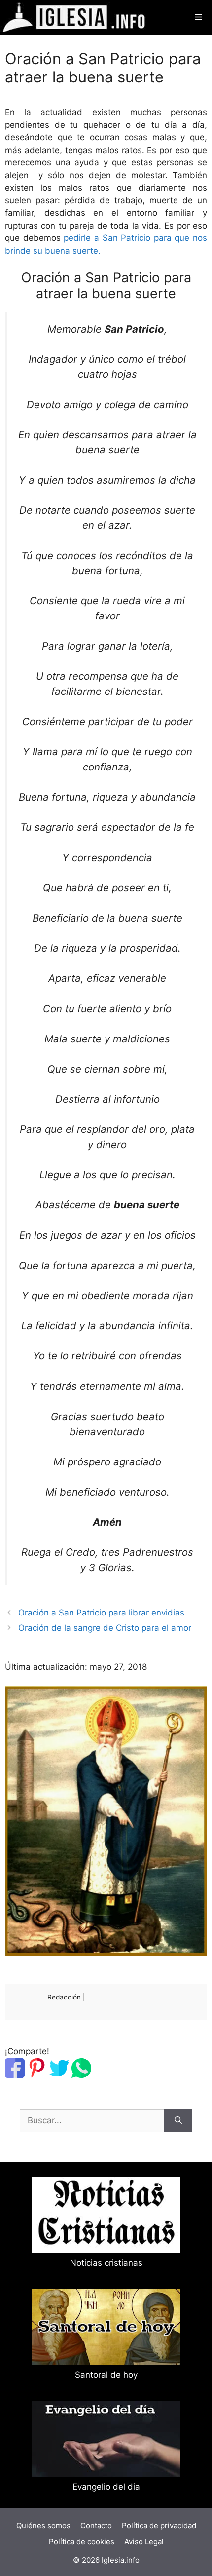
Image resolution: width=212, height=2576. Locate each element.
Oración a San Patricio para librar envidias (101, 1613)
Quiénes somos (43, 2525)
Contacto (96, 2525)
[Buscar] (178, 2121)
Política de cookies (82, 2542)
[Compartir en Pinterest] (37, 2075)
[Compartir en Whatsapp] (81, 2075)
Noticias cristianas (106, 2263)
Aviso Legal (144, 2542)
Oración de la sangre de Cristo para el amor (105, 1628)
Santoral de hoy (106, 2375)
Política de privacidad (159, 2525)
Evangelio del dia (106, 2487)
